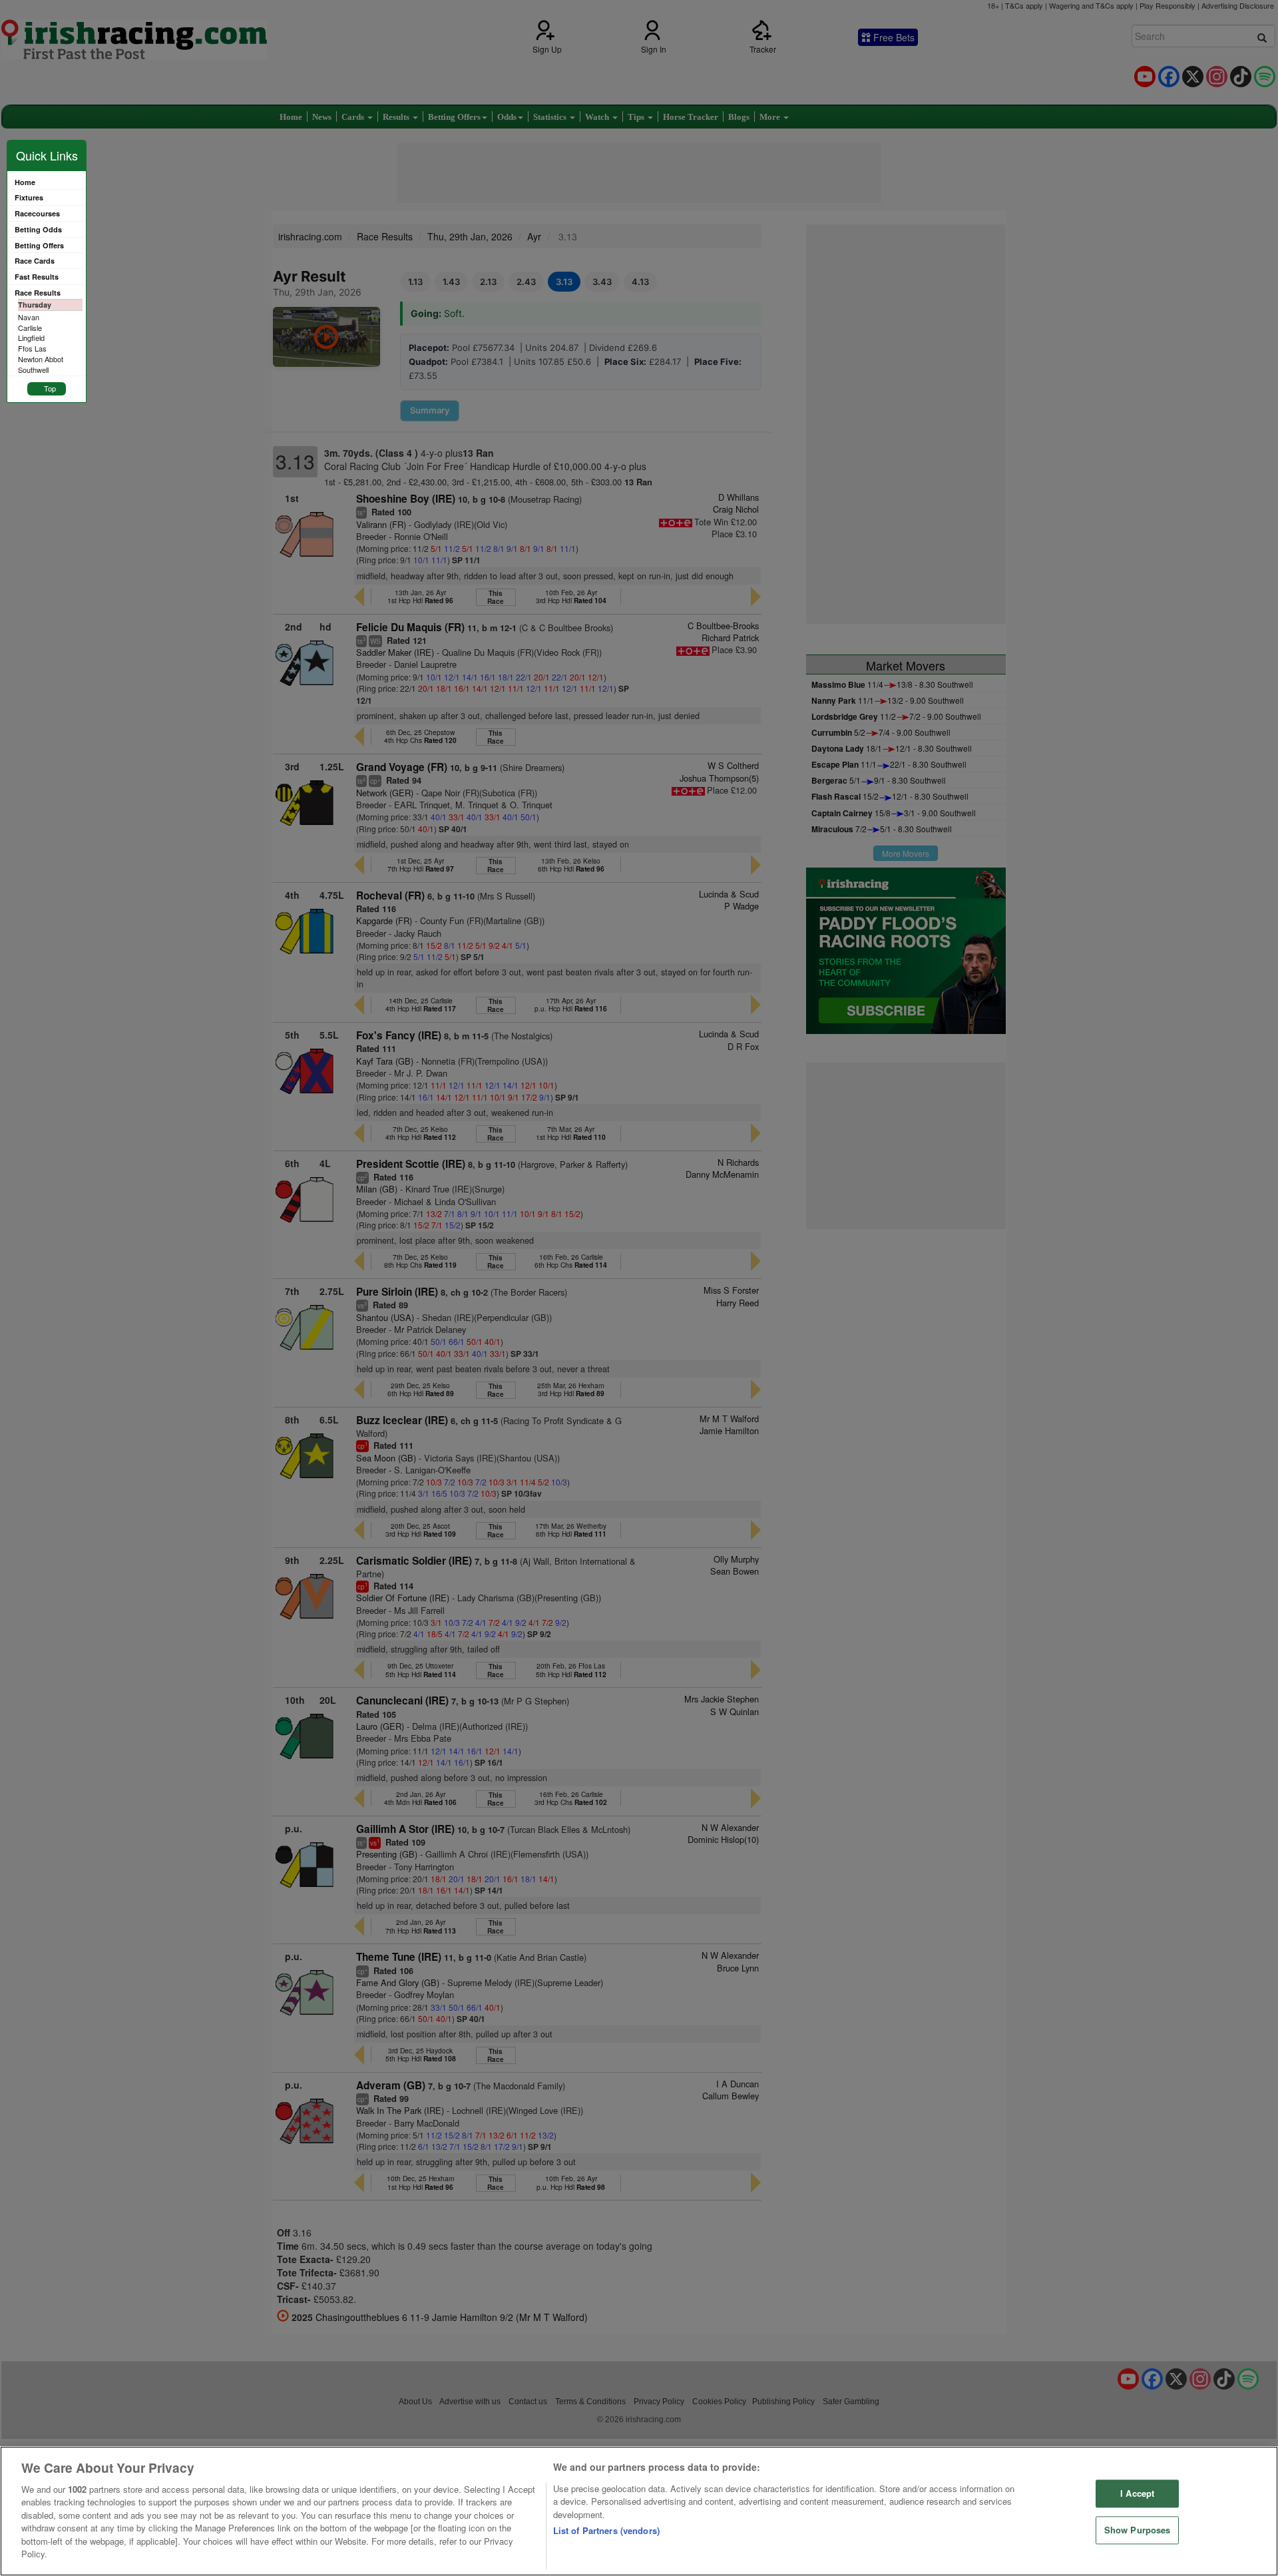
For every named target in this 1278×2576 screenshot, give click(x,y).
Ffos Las (32, 348)
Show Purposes (1138, 2530)
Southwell (33, 370)
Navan (29, 317)
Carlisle (30, 328)
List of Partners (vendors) (606, 2530)
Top (50, 388)
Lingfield (31, 338)
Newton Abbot (41, 359)
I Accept (1137, 2494)
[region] (639, 2511)
